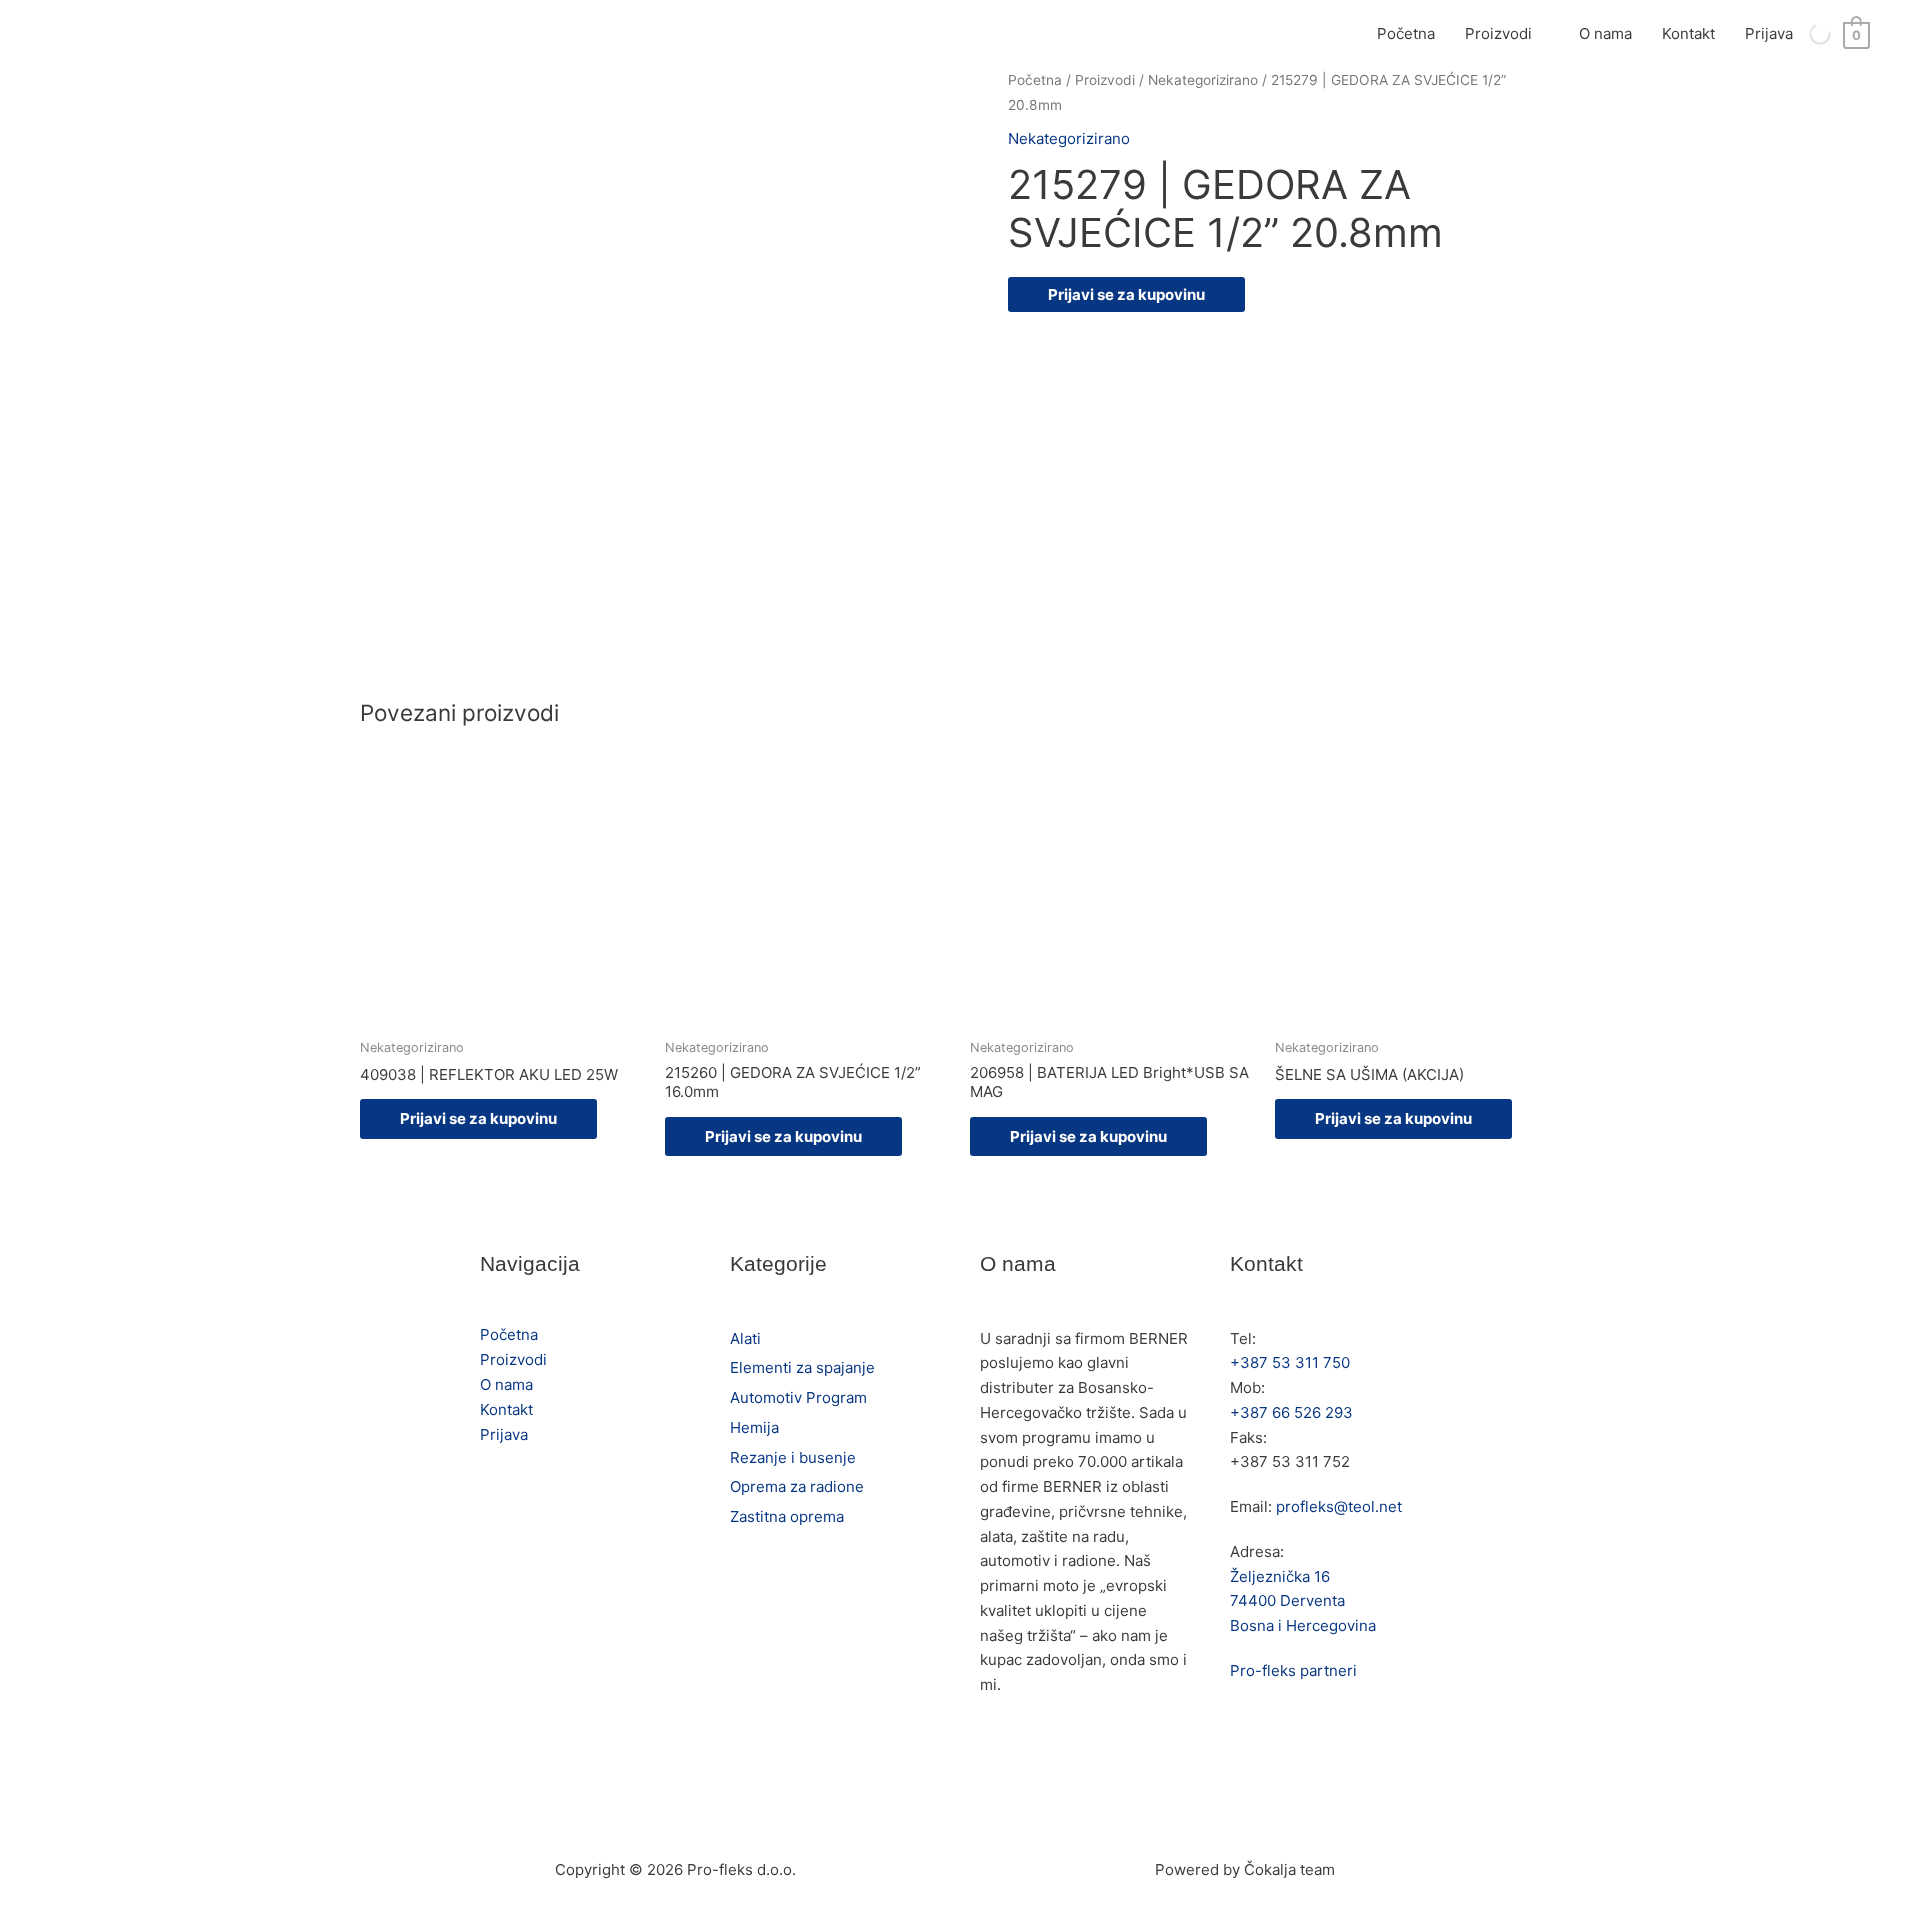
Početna (1406, 33)
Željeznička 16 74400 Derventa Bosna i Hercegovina (1303, 1601)
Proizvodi (1498, 33)
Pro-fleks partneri (1293, 1670)
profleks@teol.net (1339, 1506)
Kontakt (1688, 33)
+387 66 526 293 (1291, 1412)
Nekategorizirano (1203, 80)
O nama (1605, 33)
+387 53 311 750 (1290, 1362)
